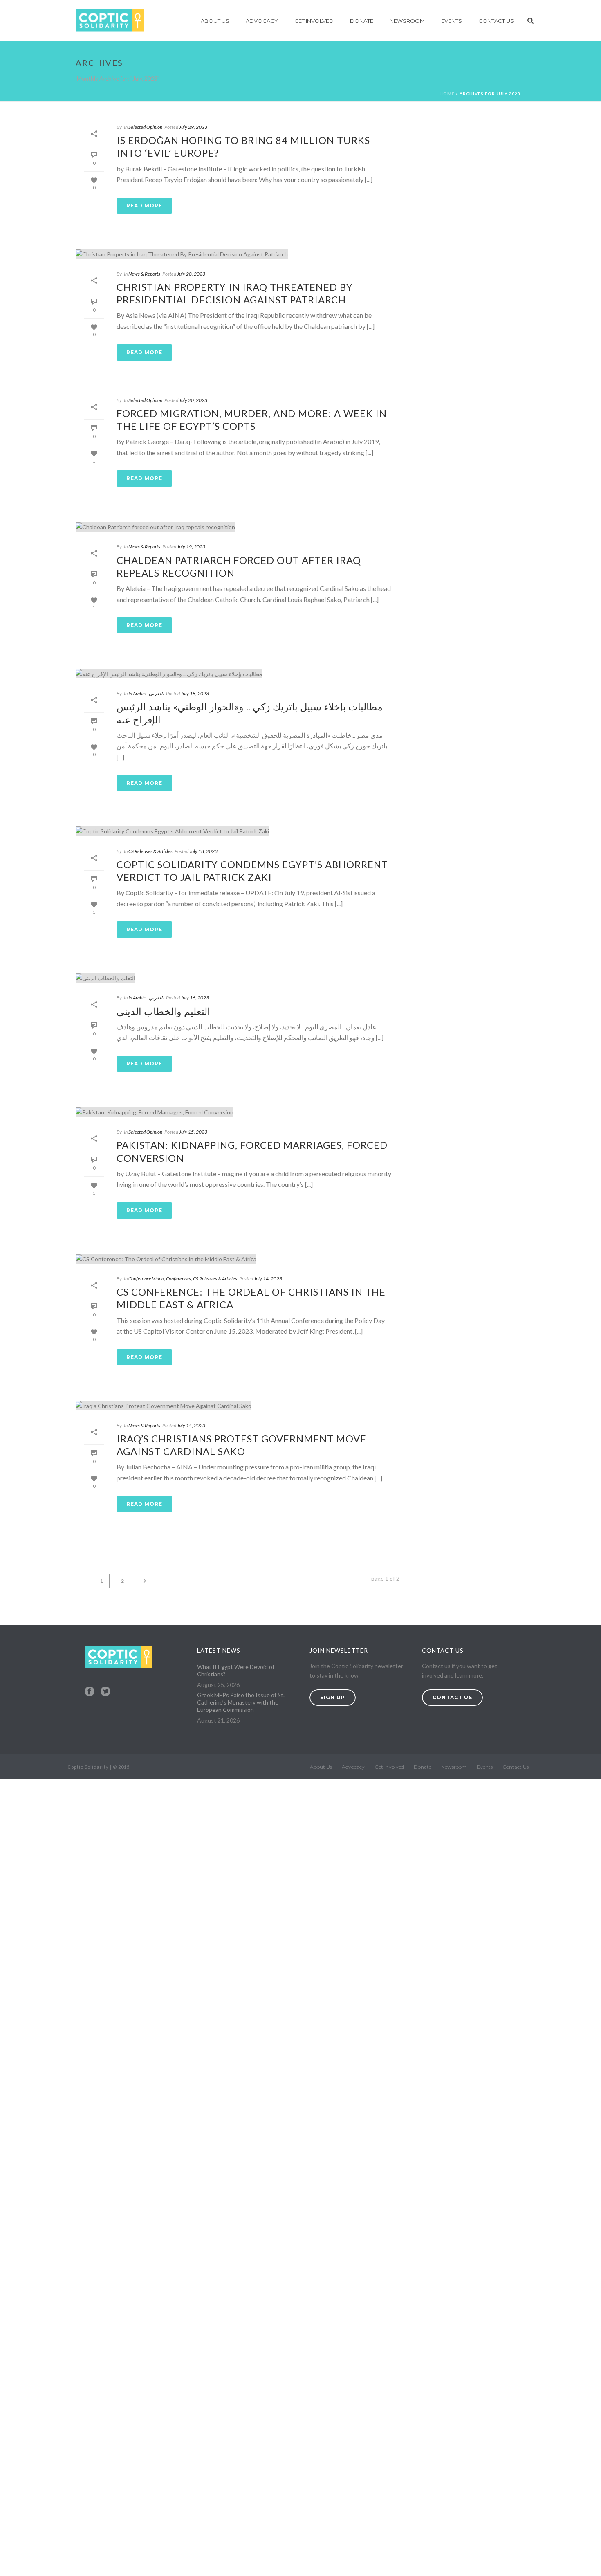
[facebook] (90, 1692)
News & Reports (144, 274)
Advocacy (262, 21)
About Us (215, 21)
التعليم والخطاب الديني (163, 1011)
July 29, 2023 (193, 127)
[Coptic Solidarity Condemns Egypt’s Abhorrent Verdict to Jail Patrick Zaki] (238, 831)
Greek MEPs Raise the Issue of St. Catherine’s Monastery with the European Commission (241, 1702)
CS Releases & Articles (150, 851)
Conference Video (146, 1279)
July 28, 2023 (191, 274)
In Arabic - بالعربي (146, 693)
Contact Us (496, 21)
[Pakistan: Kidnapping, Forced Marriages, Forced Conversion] (238, 1112)
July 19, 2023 (191, 547)
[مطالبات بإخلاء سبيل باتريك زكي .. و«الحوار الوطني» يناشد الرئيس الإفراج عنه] (238, 673)
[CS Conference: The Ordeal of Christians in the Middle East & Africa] (238, 1259)
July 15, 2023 (193, 1132)
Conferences (178, 1279)
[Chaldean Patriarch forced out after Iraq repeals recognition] (238, 527)
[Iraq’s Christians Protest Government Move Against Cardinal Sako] (238, 1405)
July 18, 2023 (195, 693)
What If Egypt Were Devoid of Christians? (236, 1670)
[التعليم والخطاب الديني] (238, 978)
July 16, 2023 (195, 998)
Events (452, 21)
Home (447, 94)
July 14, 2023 (268, 1279)
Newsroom (407, 21)
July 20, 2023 (193, 400)
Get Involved (314, 21)
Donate (362, 21)
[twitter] (105, 1692)
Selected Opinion (145, 127)
